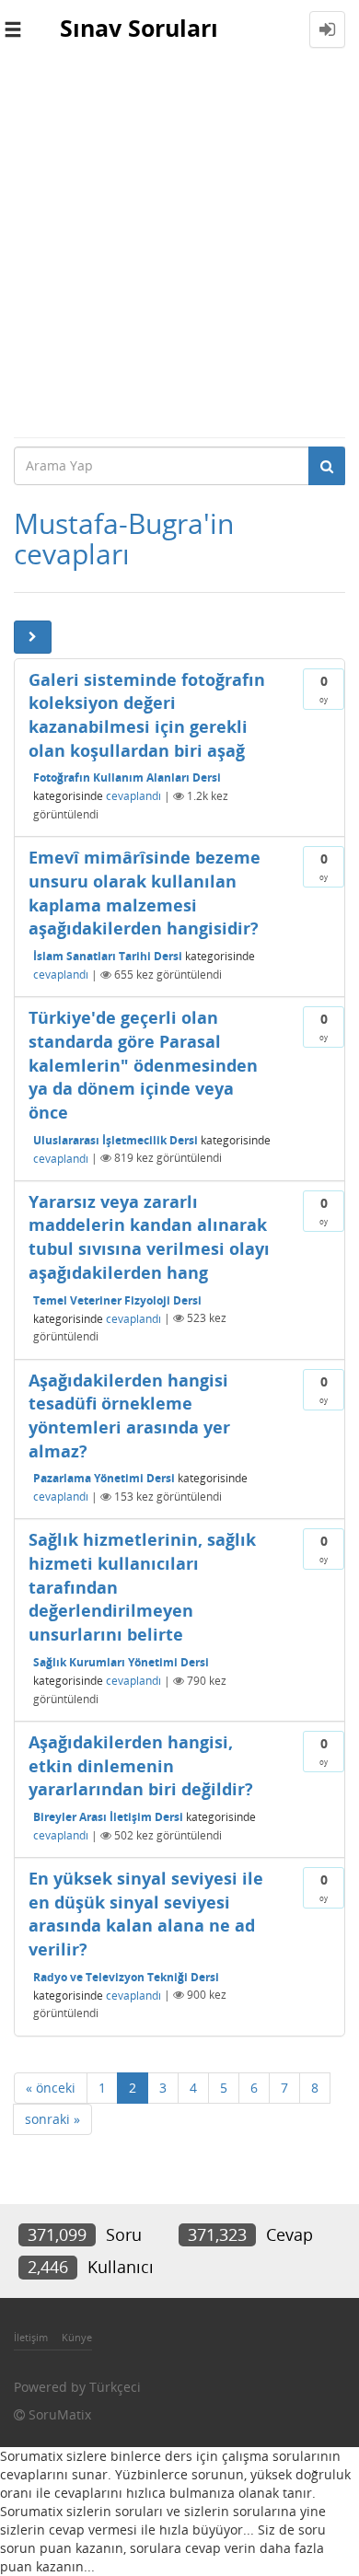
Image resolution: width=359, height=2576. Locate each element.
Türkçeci (115, 2387)
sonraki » (52, 2119)
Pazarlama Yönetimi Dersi (104, 1478)
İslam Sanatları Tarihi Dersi (108, 956)
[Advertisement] (179, 248)
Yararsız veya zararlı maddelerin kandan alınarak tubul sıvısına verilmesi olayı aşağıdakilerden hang (149, 1237)
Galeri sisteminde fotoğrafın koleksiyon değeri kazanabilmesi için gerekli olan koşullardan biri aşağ (147, 715)
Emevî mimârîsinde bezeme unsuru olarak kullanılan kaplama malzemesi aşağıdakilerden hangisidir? (145, 893)
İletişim (31, 2337)
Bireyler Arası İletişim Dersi (108, 1817)
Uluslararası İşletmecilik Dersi (116, 1139)
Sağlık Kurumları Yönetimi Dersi (121, 1662)
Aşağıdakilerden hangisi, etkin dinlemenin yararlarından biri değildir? (141, 1765)
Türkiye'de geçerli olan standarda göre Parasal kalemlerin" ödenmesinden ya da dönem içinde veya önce (143, 1065)
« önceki (51, 2088)
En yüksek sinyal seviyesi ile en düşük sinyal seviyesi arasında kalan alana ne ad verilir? (146, 1914)
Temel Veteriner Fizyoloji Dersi (117, 1300)
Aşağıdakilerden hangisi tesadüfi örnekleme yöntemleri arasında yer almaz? (129, 1416)
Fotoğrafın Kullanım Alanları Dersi (127, 777)
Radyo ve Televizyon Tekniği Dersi (126, 1976)
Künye (77, 2337)
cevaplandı (133, 796)
